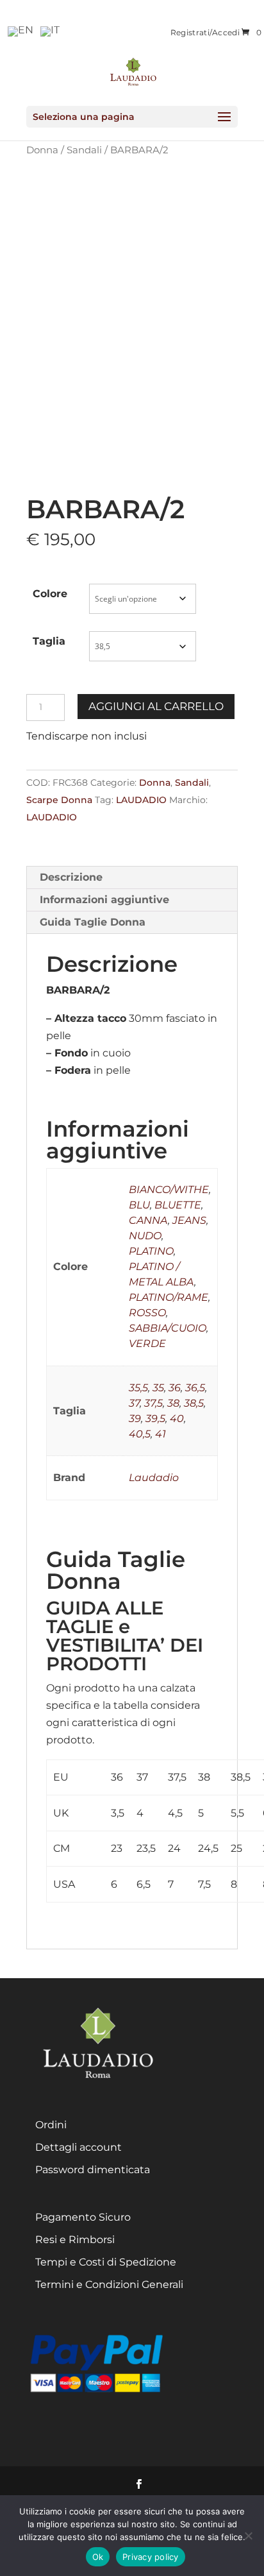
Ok (98, 2557)
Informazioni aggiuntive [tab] (104, 900)
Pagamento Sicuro (83, 2217)
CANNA (148, 1220)
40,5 (140, 1434)
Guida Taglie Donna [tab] (93, 922)
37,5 (153, 1403)
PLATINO (151, 1251)
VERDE (147, 1343)
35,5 (138, 1388)
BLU (139, 1205)
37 (134, 1403)
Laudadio (154, 1478)
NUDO (145, 1236)
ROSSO (147, 1313)
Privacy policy (151, 2557)
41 (161, 1434)
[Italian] (51, 30)
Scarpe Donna (59, 800)
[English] (21, 30)
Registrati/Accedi (205, 33)
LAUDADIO (141, 800)
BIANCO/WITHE (169, 1190)
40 (177, 1419)
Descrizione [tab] (71, 877)
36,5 (195, 1388)
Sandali (84, 150)
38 (173, 1403)
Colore (50, 594)
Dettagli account (78, 2147)
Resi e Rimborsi (75, 2240)
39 (135, 1419)
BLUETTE (178, 1205)
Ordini (51, 2125)
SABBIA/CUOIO (168, 1328)
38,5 (194, 1403)
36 (175, 1388)
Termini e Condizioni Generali (109, 2284)
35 (158, 1388)
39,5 (155, 1419)
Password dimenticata (93, 2170)
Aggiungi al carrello (156, 706)
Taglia (49, 641)
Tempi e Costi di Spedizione (106, 2262)
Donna (155, 783)
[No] (248, 2536)
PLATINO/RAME (169, 1297)
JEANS (189, 1220)
